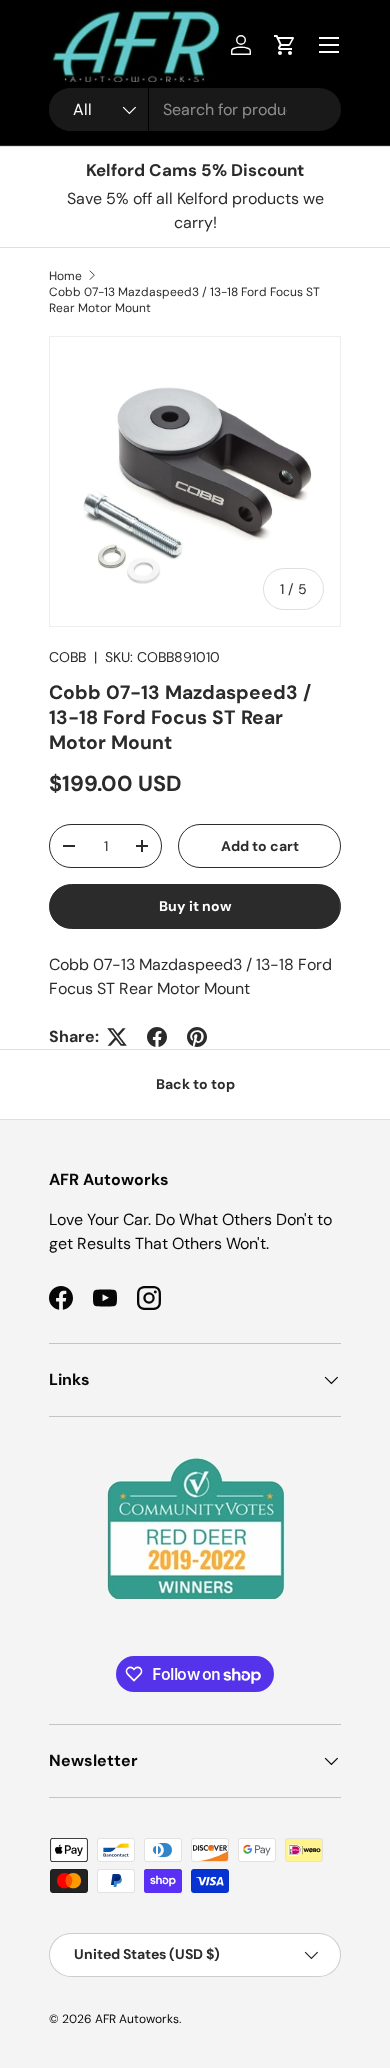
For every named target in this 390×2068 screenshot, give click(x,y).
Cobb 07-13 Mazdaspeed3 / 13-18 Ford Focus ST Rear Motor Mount (184, 300)
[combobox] (195, 109)
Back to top (195, 1084)
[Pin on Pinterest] (197, 1037)
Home (65, 276)
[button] (285, 45)
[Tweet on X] (117, 1037)
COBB (67, 657)
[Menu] (329, 45)
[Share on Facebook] (157, 1037)
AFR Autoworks (137, 2019)
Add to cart (260, 846)
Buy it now (195, 906)
